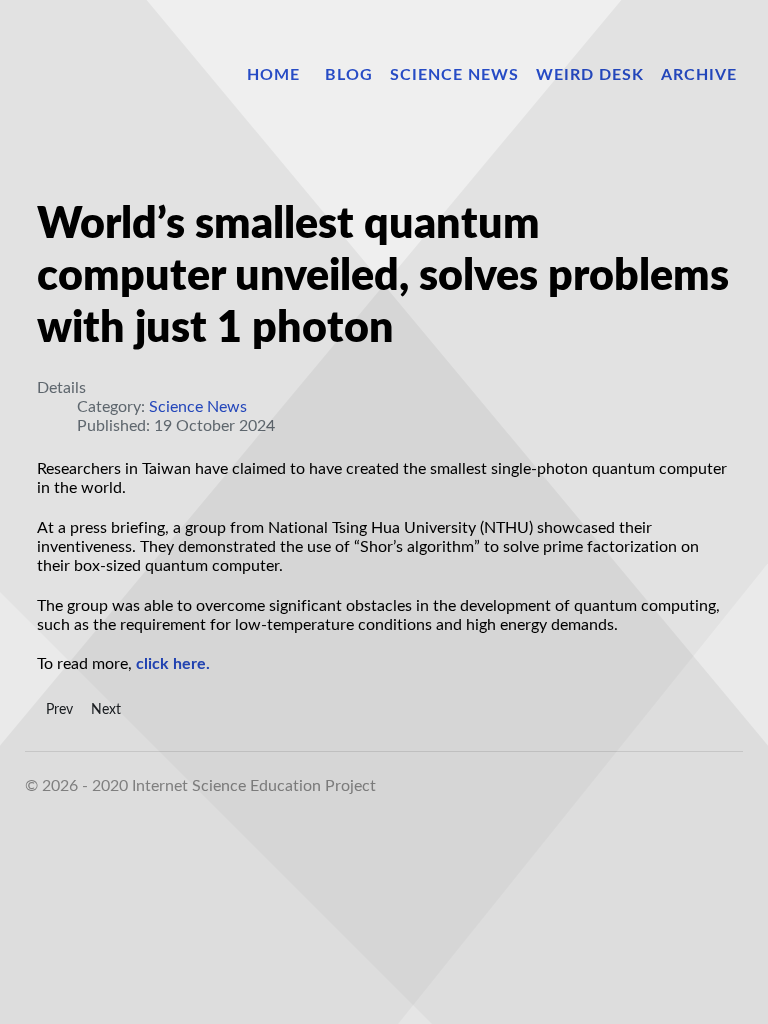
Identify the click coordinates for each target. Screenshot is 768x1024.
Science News (198, 407)
